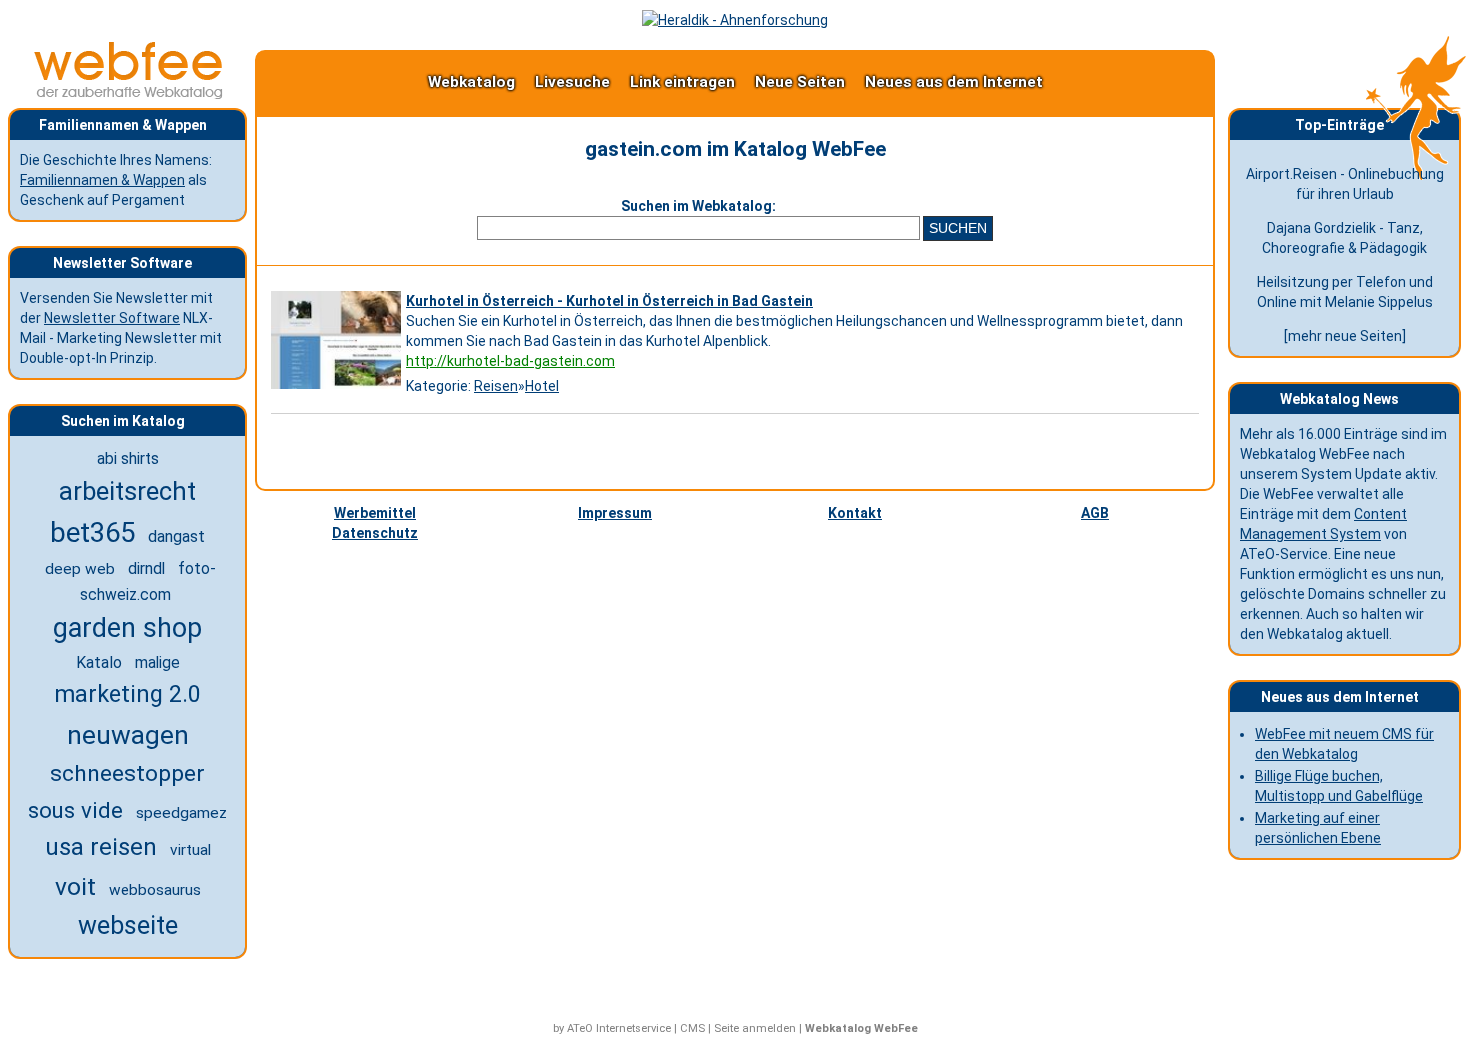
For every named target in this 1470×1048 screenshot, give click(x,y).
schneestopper (127, 773)
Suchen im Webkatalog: (698, 206)
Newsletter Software (112, 318)
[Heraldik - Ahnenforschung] (735, 20)
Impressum (615, 513)
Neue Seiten (800, 82)
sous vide (75, 810)
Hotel (542, 386)
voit (75, 886)
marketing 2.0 (127, 694)
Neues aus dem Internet (954, 82)
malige (157, 663)
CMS (692, 1028)
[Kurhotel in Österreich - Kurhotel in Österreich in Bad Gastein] (338, 389)
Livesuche (572, 82)
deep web (80, 569)
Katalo (99, 662)
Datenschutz (375, 533)
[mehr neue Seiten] (1345, 336)
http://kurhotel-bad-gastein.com (510, 361)
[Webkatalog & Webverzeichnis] (129, 94)
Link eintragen (682, 82)
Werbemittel (375, 513)
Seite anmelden (755, 1028)
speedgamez (181, 813)
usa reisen (101, 847)
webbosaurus (155, 890)
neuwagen (128, 735)
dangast (176, 536)
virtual (190, 850)
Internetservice (633, 1028)
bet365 (92, 533)
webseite (128, 925)
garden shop (127, 628)
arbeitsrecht (127, 491)
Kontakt (855, 513)
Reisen (496, 386)
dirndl (146, 568)
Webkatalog (471, 82)
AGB (1095, 513)
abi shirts (128, 458)
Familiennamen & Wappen (102, 180)
